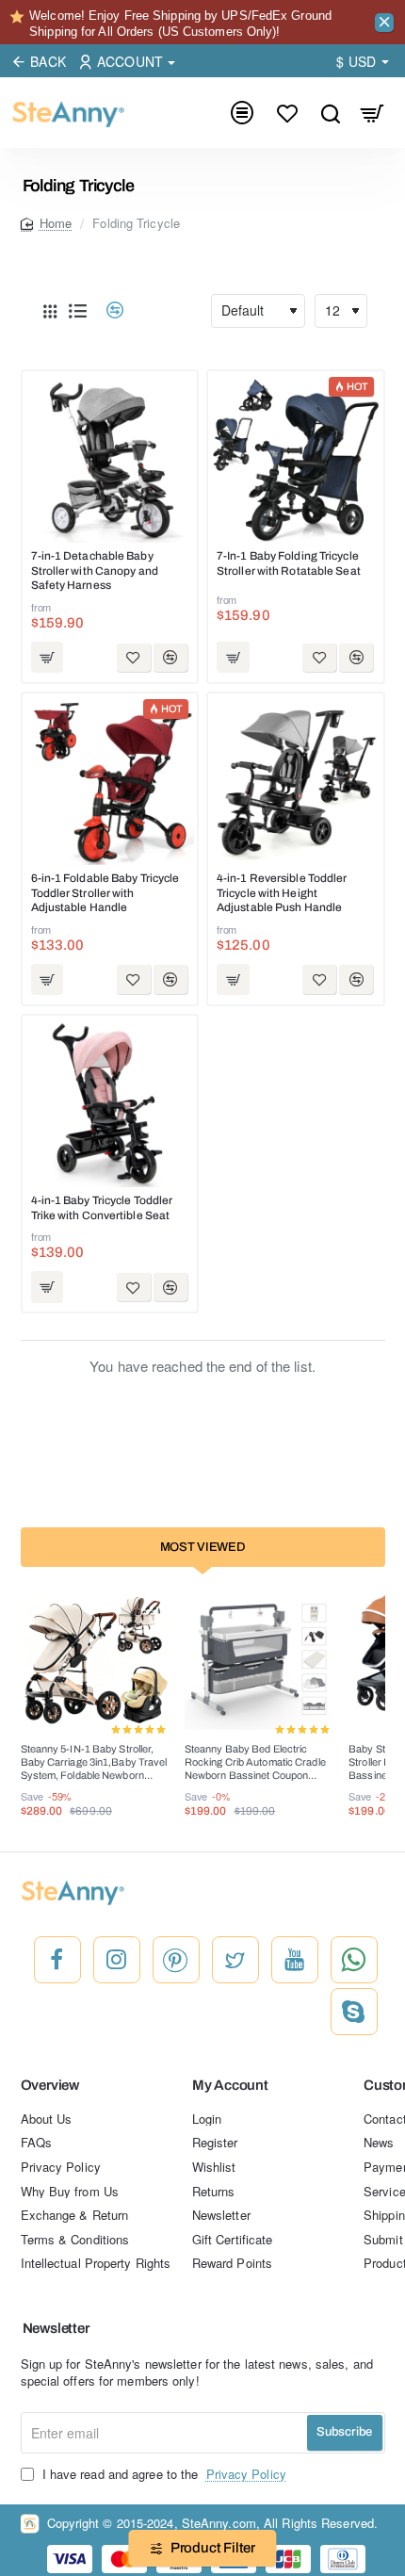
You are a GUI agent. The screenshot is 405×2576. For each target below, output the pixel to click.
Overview (50, 2085)
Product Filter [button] (213, 2548)
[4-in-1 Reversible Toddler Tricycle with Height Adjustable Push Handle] (296, 781)
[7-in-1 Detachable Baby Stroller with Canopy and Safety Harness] (110, 459)
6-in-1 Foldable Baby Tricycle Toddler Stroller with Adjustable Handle (105, 893)
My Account (230, 2085)
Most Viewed (203, 1547)
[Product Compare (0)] (108, 310)
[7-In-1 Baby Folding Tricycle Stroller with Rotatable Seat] (296, 459)
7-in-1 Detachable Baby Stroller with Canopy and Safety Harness (95, 571)
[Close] (384, 23)
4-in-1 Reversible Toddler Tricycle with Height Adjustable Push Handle (282, 893)
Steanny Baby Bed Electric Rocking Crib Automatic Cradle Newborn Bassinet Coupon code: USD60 (255, 1763)
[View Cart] (373, 113)
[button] (48, 657)
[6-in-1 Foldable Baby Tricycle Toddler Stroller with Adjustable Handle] (110, 781)
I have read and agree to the (162, 2474)
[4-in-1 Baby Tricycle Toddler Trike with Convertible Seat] (110, 1103)
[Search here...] (330, 113)
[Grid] (50, 311)
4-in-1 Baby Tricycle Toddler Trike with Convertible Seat (102, 1208)
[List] (78, 311)
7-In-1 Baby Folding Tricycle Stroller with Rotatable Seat (289, 563)
